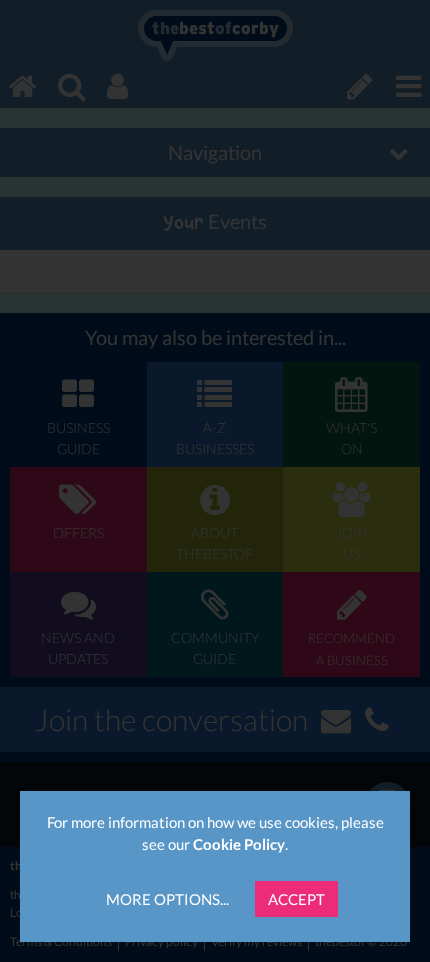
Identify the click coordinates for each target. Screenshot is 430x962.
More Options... (167, 899)
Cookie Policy (239, 844)
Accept (296, 899)
